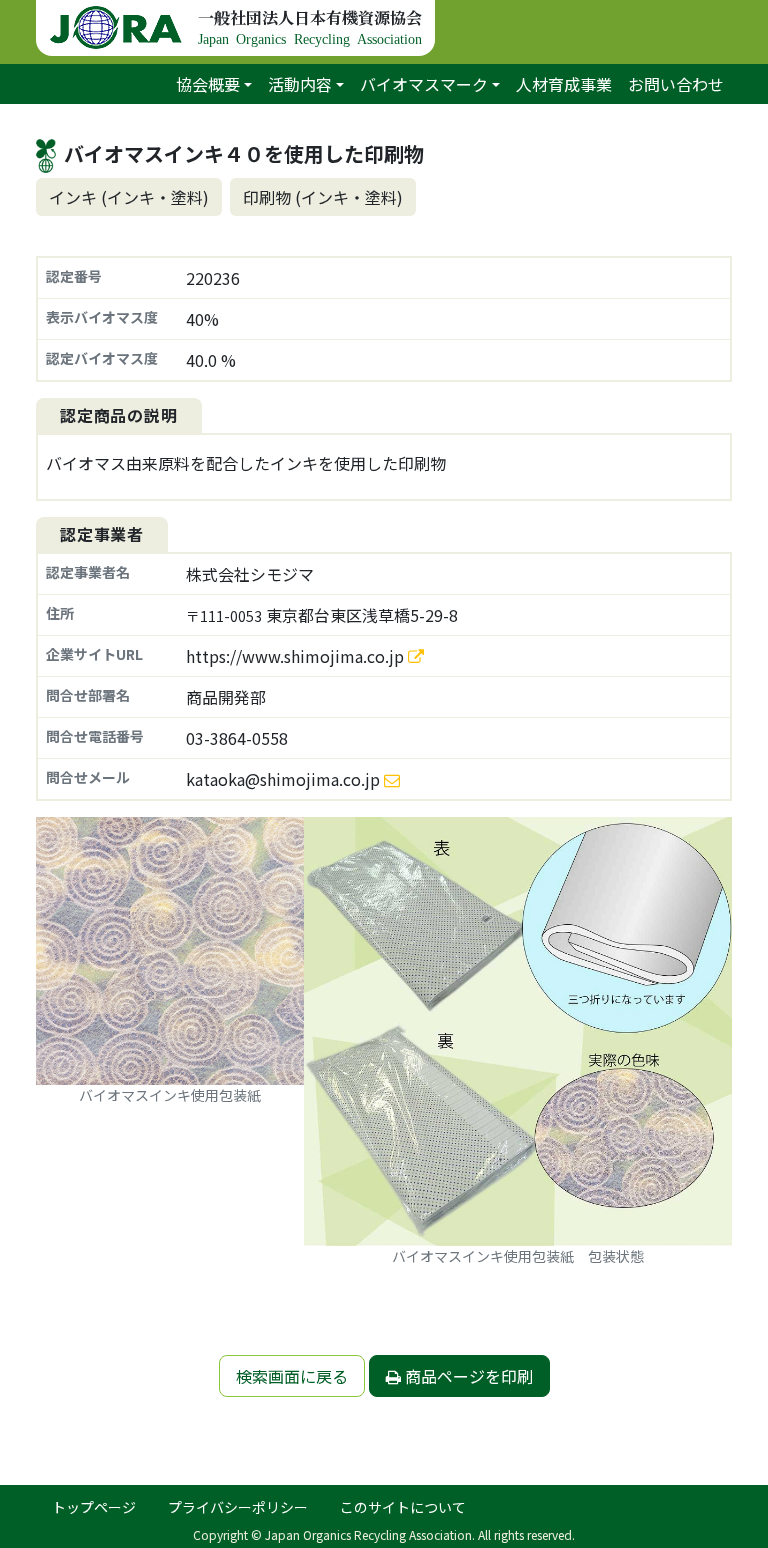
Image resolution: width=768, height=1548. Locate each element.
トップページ (94, 1507)
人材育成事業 (564, 84)
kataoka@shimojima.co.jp (283, 779)
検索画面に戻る (292, 1376)
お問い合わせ (676, 84)
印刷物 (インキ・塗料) (323, 197)
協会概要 (208, 84)
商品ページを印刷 (467, 1376)
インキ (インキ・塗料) (129, 197)
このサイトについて (403, 1507)
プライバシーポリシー (238, 1507)
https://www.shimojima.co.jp (297, 656)
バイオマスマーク (424, 84)
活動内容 (300, 84)
